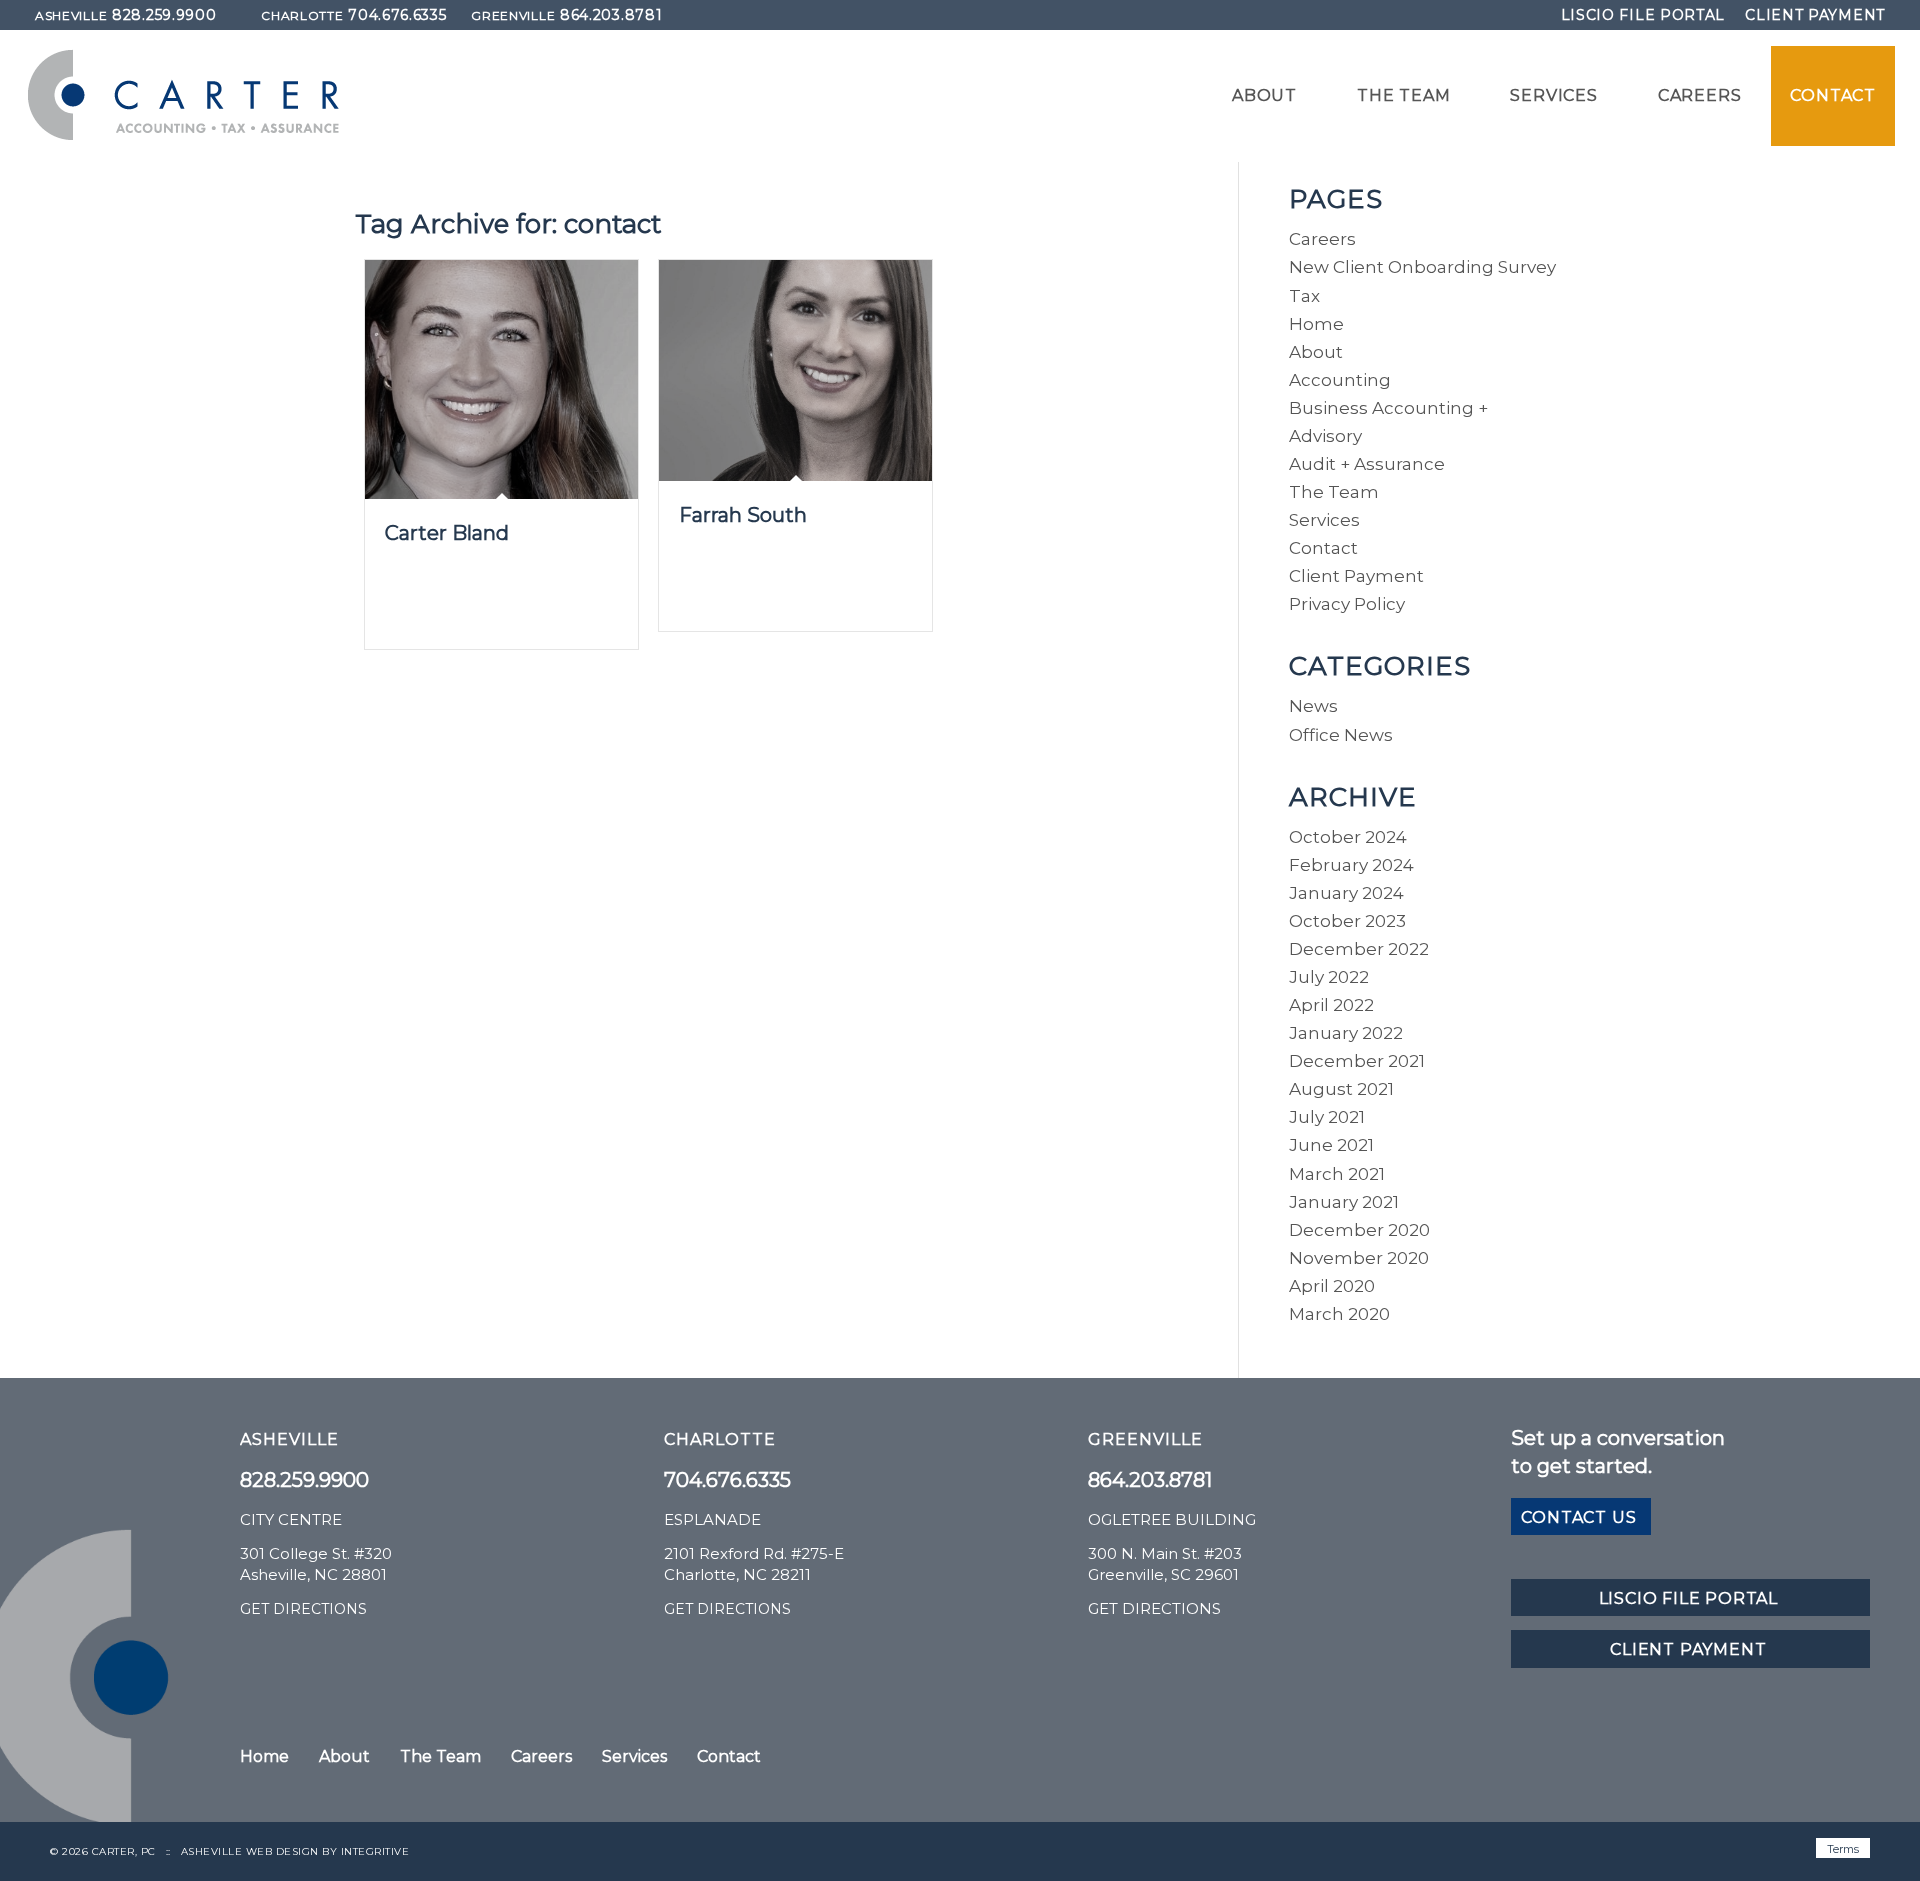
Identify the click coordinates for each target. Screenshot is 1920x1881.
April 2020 (1332, 1286)
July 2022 (1329, 977)
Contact (1323, 548)
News (1313, 706)
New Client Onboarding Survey (1422, 267)
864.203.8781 (566, 15)
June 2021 (1331, 1145)
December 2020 (1359, 1230)
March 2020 (1339, 1314)
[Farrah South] (795, 370)
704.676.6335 (353, 15)
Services (1324, 520)
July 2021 (1327, 1117)
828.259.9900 (125, 15)
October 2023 (1347, 921)
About (1316, 352)
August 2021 (1341, 1089)
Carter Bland (447, 533)
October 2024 (1348, 837)
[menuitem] (1643, 15)
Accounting (1340, 380)
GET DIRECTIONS (303, 1609)
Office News (1341, 735)
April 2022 (1331, 1005)
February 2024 (1351, 865)
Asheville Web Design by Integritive (295, 1851)
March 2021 (1337, 1174)
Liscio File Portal (1643, 15)
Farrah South (743, 515)
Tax (1304, 296)
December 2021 (1357, 1061)
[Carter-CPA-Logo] (184, 96)
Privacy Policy (1347, 604)
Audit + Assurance (1367, 464)
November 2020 (1359, 1258)
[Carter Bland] (501, 379)
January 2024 (1346, 893)
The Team (1334, 492)
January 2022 (1346, 1033)
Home (1316, 324)
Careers (1322, 239)
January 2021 (1344, 1202)
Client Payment (1815, 15)
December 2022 (1359, 949)
